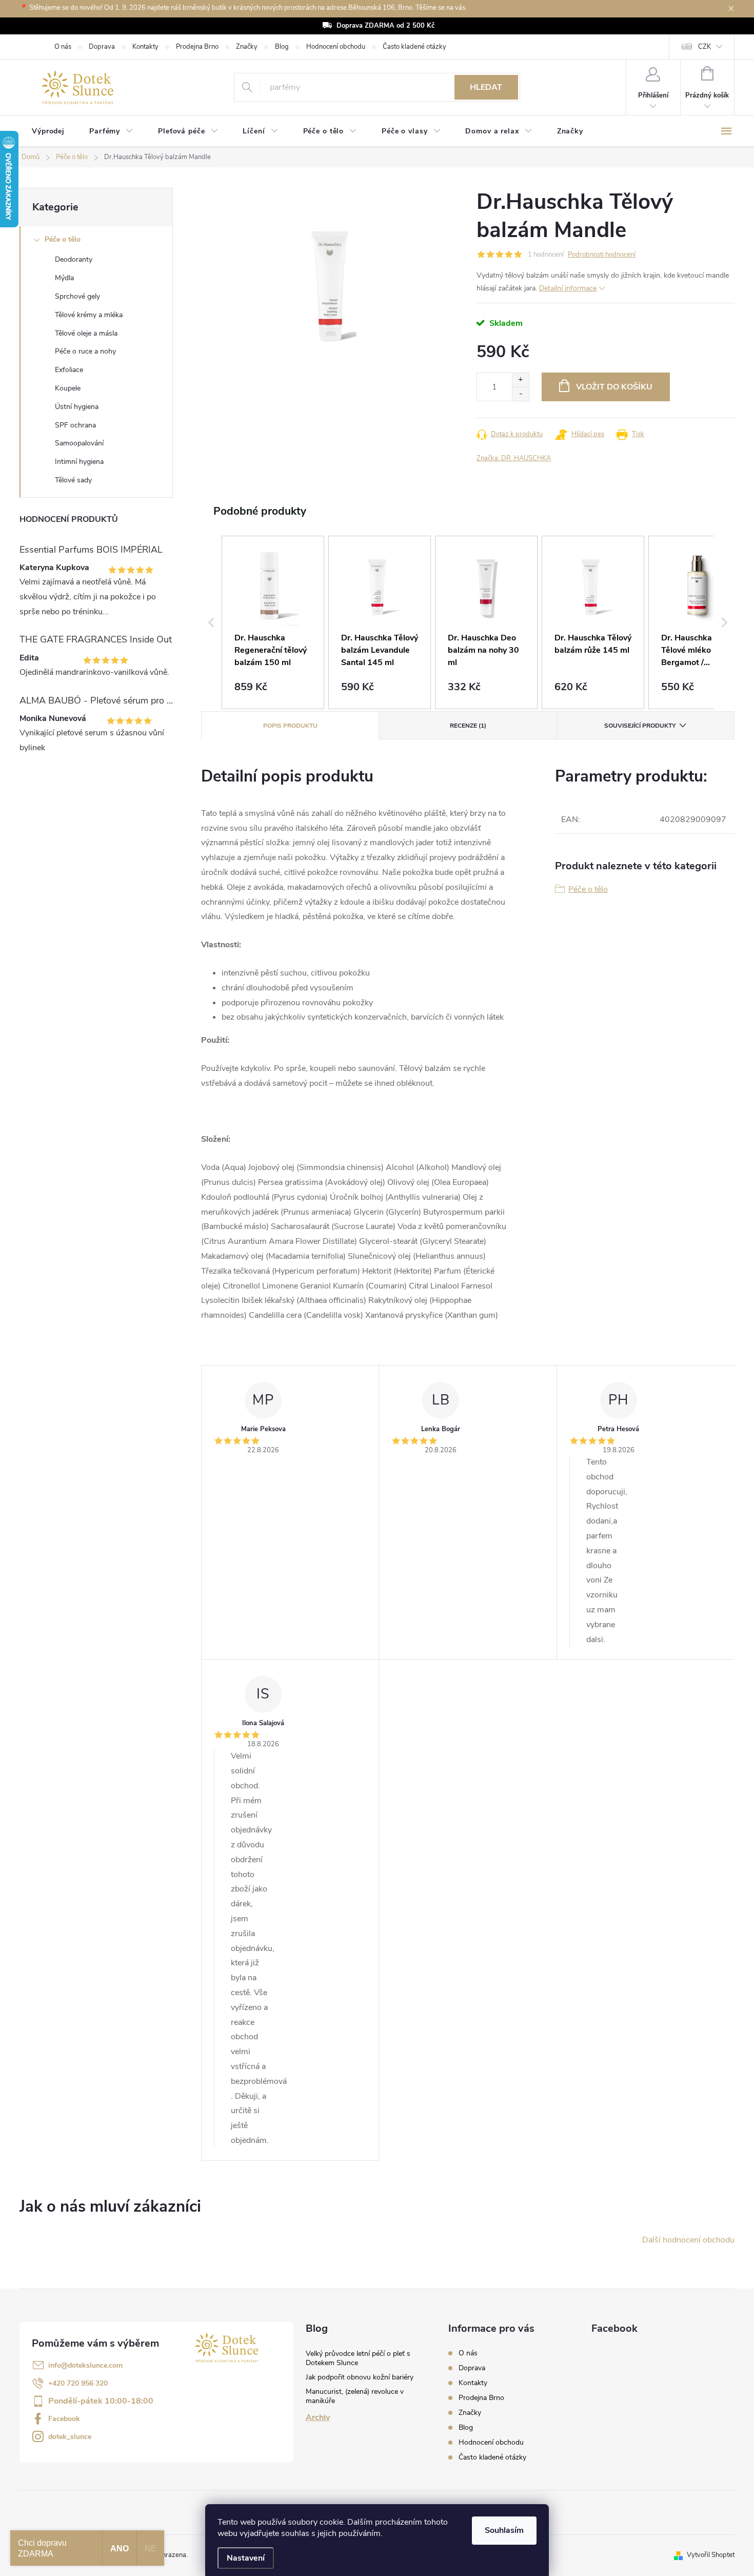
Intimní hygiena (79, 462)
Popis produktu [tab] (290, 726)
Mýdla (64, 278)
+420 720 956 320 (78, 2383)
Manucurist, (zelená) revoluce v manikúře (355, 2396)
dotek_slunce (70, 2437)
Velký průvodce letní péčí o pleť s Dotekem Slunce (358, 2358)
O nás (63, 47)
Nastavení (246, 2558)
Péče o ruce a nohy (85, 351)
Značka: (514, 458)
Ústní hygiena (77, 407)
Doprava (102, 47)
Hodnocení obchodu (336, 47)
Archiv (318, 2417)
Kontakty (145, 47)
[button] (211, 622)
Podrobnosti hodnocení (602, 255)
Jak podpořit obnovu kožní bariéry (360, 2377)
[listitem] (273, 622)
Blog (282, 47)
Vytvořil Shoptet (711, 2555)
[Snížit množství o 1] (520, 394)
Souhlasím (504, 2530)
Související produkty (640, 726)
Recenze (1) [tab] (468, 726)
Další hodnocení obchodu (688, 2240)
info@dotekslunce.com (85, 2365)
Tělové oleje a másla (86, 333)
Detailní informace (568, 288)
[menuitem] (48, 131)
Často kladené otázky (414, 47)
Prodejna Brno (197, 47)
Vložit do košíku (614, 387)
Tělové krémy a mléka (89, 315)
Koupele (68, 388)
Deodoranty (74, 259)
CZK (705, 47)
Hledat (486, 87)
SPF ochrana (75, 425)
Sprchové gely (77, 296)
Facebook (64, 2419)
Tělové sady (73, 480)
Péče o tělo (63, 239)
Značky (247, 47)
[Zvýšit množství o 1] (520, 380)
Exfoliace (69, 370)
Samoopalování (79, 443)
